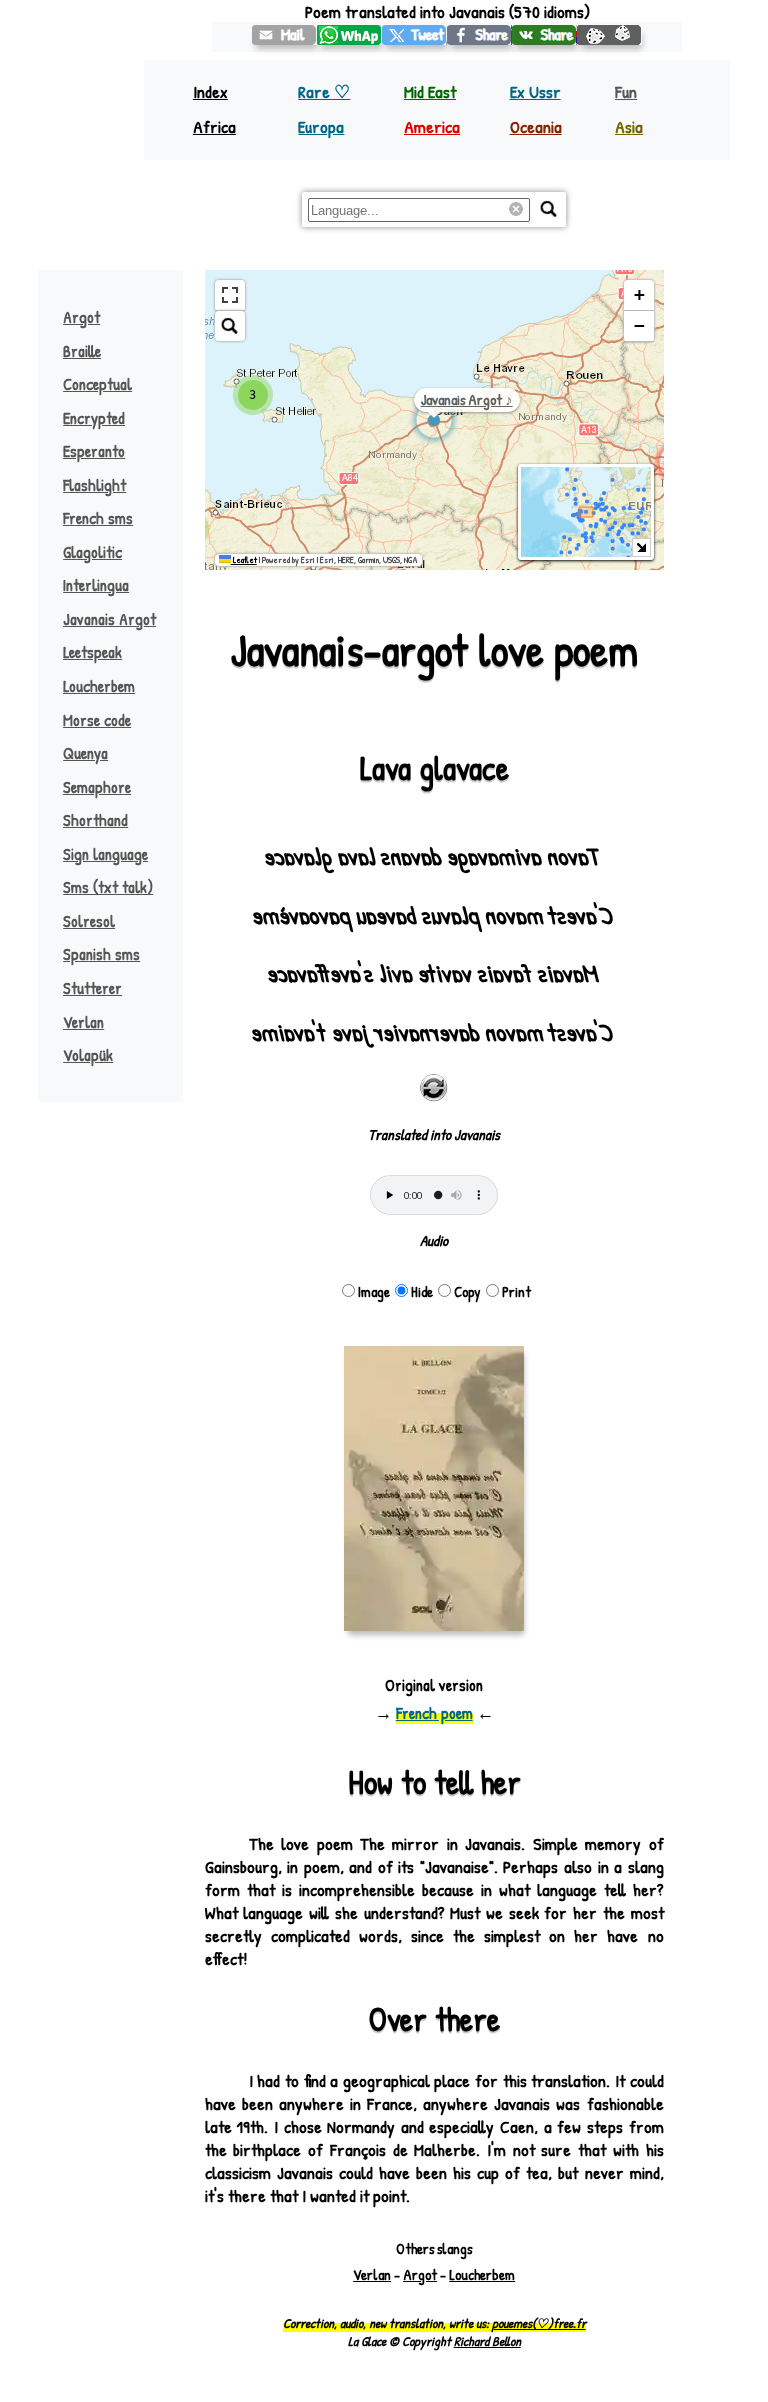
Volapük (88, 1055)
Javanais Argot (109, 619)
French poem (434, 1713)
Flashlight (94, 485)
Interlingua (96, 585)
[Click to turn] (434, 1088)
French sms (98, 518)
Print (516, 1291)
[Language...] (549, 209)
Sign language (105, 854)
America (432, 126)
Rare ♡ (324, 91)
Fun (626, 91)
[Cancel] (519, 210)
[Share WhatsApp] (349, 35)
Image (374, 1291)
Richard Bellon (487, 2341)
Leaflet (244, 560)
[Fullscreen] (230, 295)
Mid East (430, 91)
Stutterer (92, 988)
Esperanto (94, 451)
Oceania (536, 126)
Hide (422, 1291)
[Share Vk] (544, 35)
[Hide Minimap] (641, 547)
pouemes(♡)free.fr (539, 2323)
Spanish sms (101, 954)
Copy (467, 1291)
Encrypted (94, 418)
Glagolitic (92, 552)
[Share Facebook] (479, 35)
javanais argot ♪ (467, 399)
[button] (253, 395)
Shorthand (95, 820)
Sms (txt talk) (108, 887)
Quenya (85, 753)
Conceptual (97, 384)
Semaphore (97, 787)
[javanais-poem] (284, 35)
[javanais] (414, 35)
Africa (214, 126)
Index (210, 91)
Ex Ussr (535, 91)
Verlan (83, 1022)
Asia (629, 126)
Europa (321, 126)
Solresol (89, 921)
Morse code (97, 720)
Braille (82, 351)
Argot (81, 317)
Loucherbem (99, 686)
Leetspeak (92, 652)
